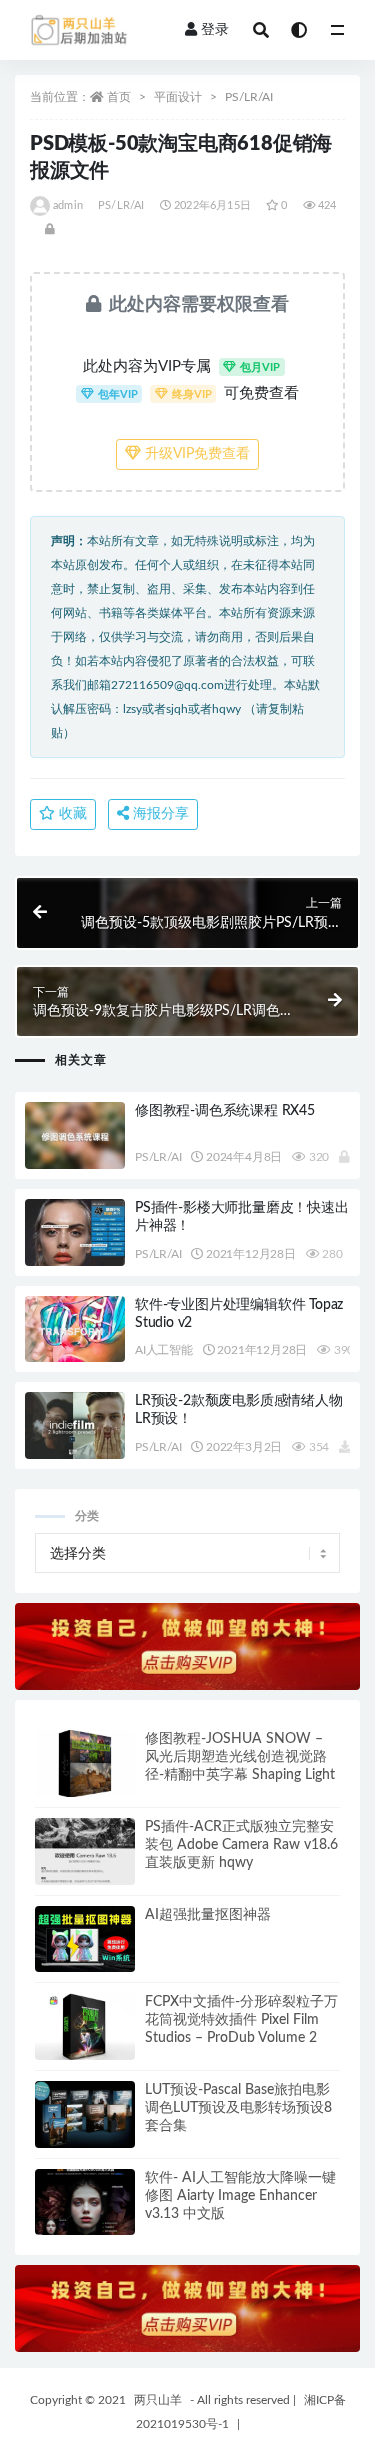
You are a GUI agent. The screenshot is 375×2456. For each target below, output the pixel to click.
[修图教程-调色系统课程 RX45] (75, 1135)
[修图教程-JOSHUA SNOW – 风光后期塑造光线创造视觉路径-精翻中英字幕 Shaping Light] (85, 1763)
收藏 (71, 814)
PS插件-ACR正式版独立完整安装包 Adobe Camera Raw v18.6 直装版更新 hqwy (241, 1845)
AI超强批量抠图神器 (208, 1915)
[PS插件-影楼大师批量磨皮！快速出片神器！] (75, 1232)
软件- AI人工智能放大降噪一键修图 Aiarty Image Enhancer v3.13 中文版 (240, 2196)
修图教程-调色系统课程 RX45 (225, 1111)
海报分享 (159, 814)
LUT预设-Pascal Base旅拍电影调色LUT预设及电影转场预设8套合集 (238, 2108)
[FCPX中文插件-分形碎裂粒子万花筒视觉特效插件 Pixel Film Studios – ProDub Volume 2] (85, 2026)
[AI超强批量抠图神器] (85, 1939)
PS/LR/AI (249, 97)
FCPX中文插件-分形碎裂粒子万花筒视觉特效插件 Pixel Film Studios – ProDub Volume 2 (241, 2020)
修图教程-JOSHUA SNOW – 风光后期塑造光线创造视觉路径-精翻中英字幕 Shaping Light (240, 1757)
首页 (119, 97)
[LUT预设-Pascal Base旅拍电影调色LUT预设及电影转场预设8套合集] (85, 2114)
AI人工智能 (164, 1350)
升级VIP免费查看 (195, 454)
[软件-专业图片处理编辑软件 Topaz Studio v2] (75, 1329)
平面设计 (178, 97)
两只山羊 (158, 2400)
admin (68, 205)
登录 (215, 30)
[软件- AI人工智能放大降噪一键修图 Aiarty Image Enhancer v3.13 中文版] (85, 2202)
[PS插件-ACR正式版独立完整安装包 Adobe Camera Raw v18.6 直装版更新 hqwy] (85, 1851)
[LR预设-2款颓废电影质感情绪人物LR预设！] (75, 1425)
